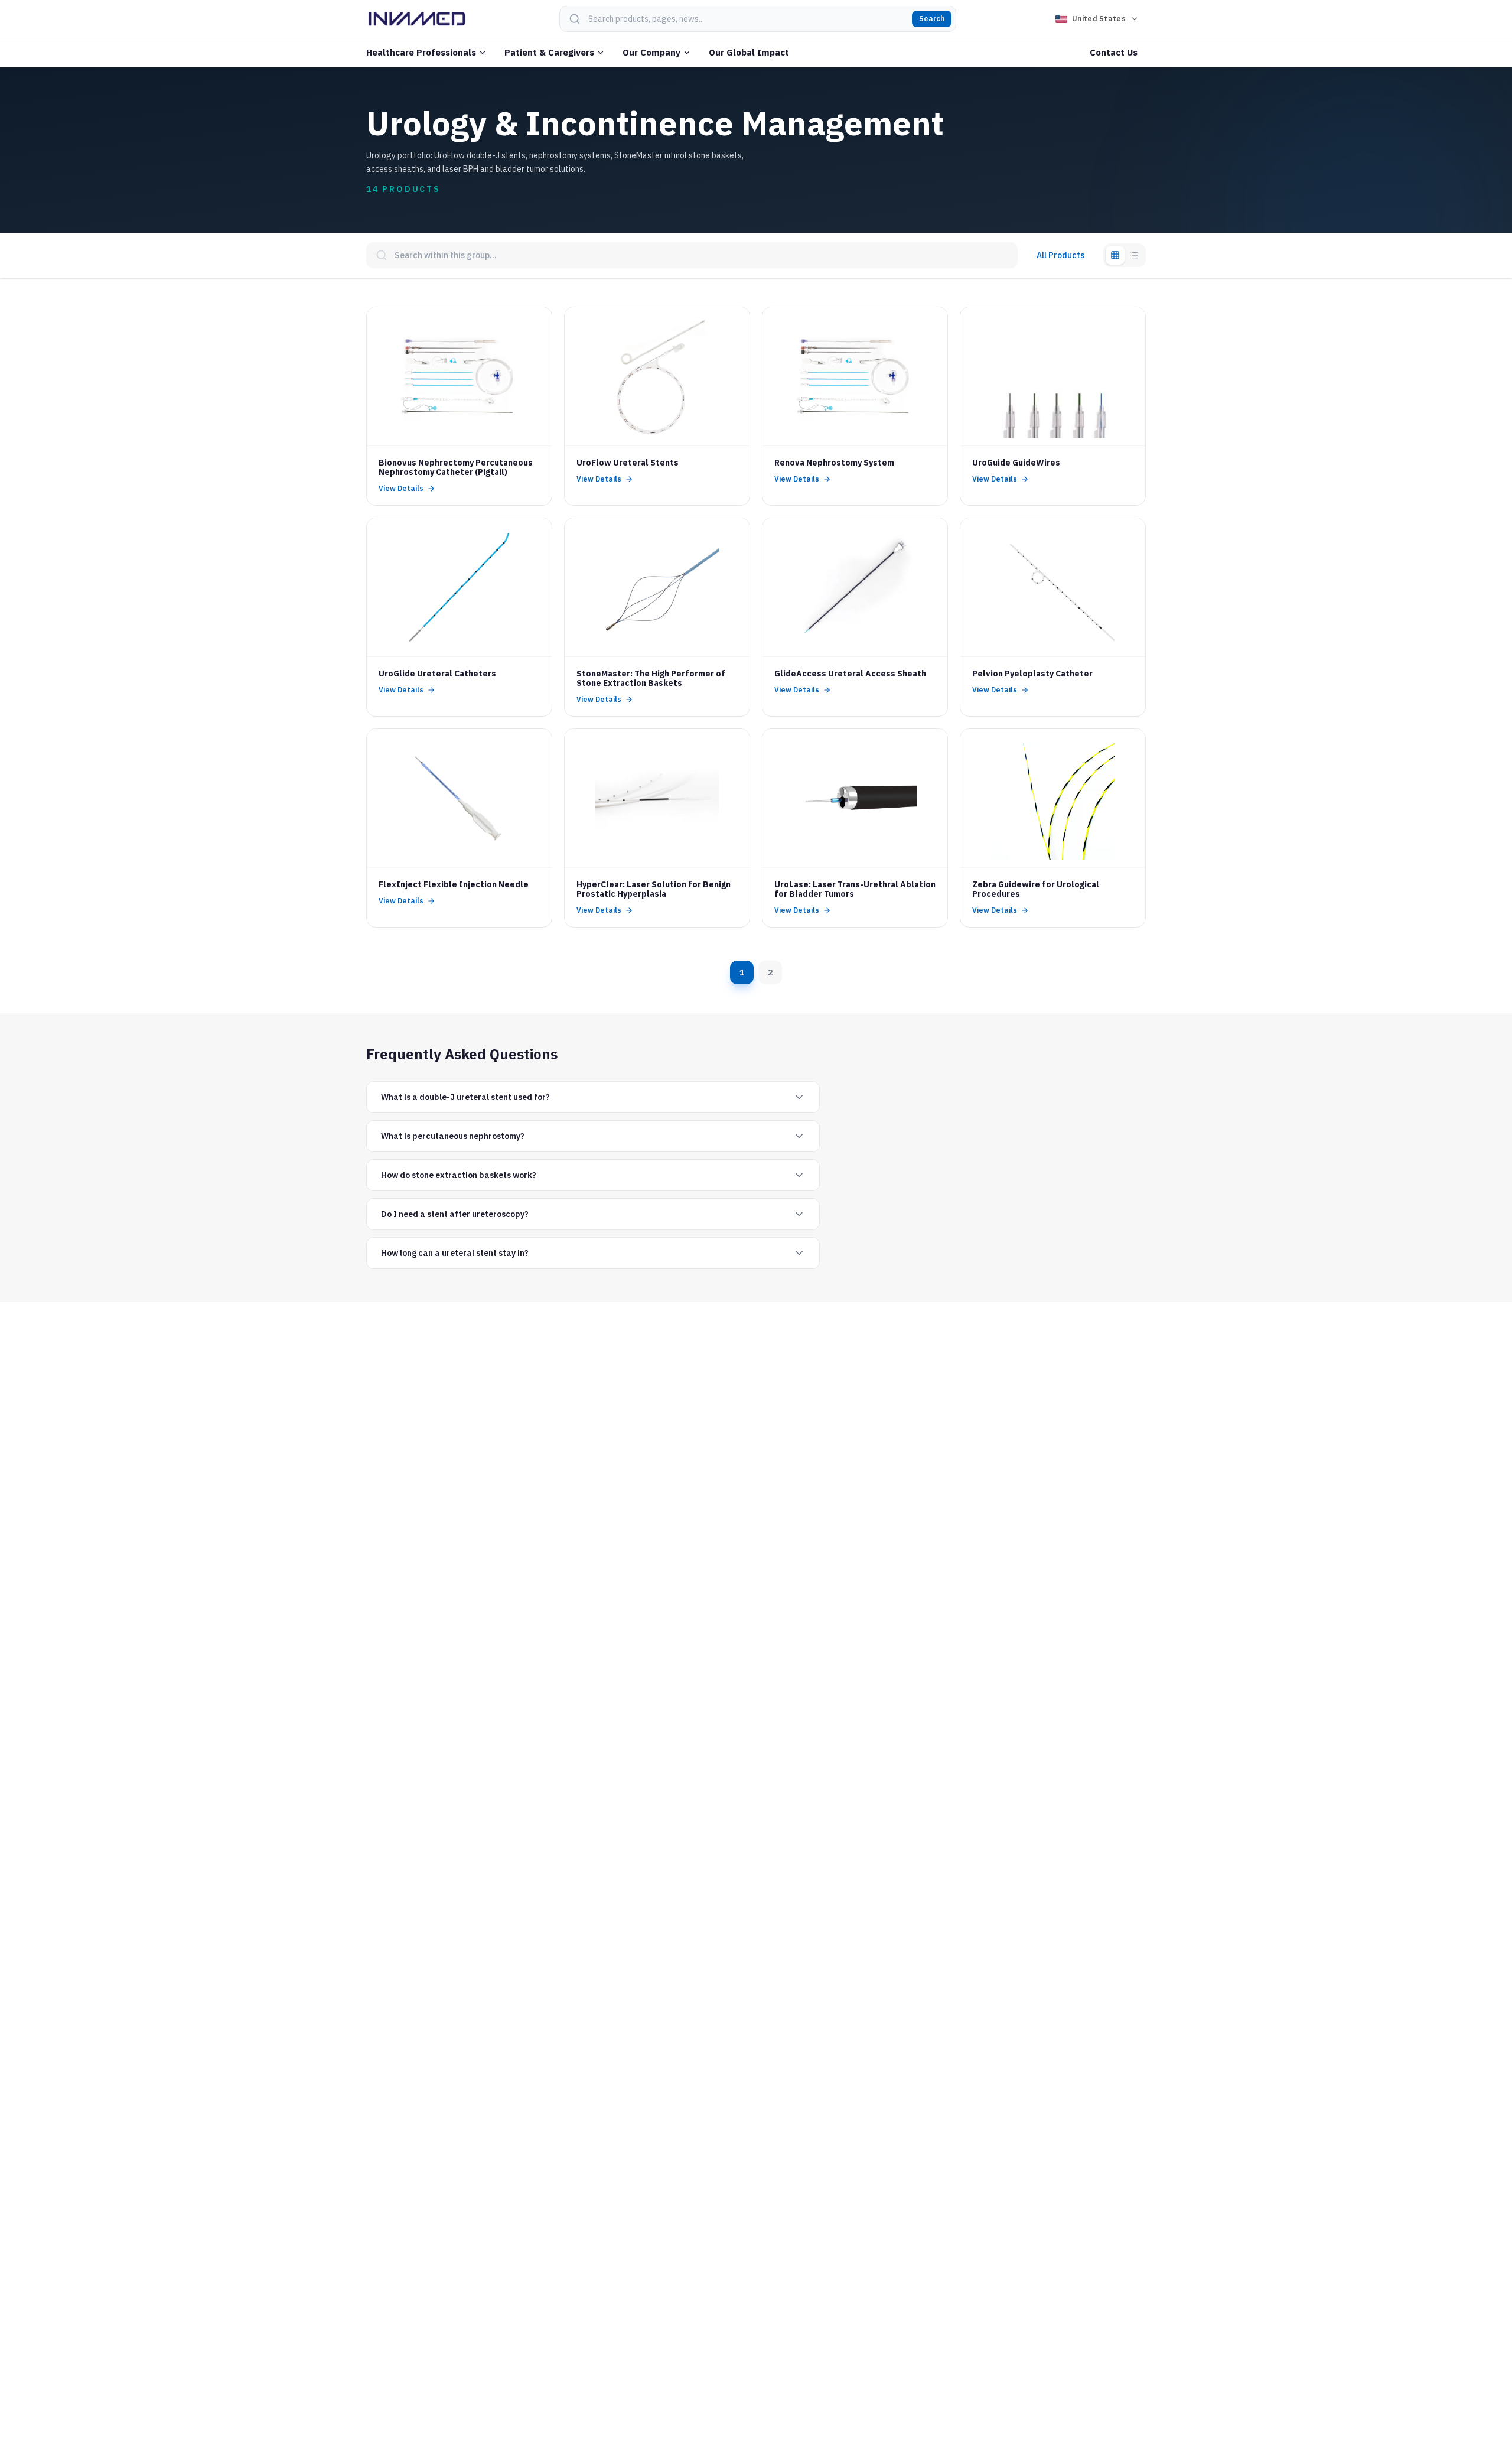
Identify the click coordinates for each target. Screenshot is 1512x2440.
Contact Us (1114, 52)
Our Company (651, 52)
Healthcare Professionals (421, 52)
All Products (1060, 255)
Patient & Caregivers (549, 52)
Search (932, 19)
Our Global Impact (749, 52)
